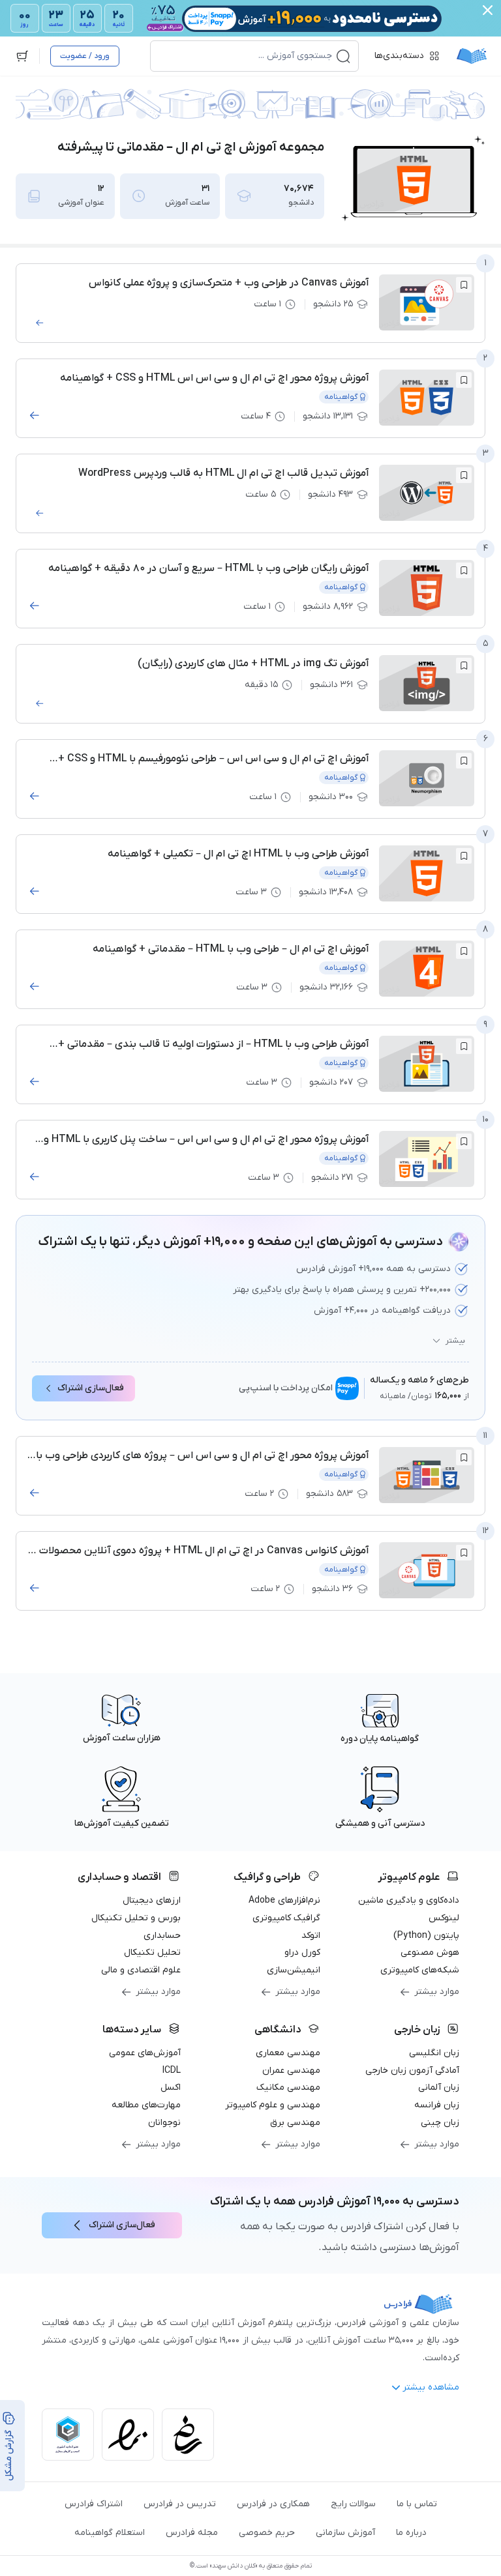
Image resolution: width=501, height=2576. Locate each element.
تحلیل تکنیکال (152, 1953)
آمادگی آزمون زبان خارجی (412, 2071)
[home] (472, 56)
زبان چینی (440, 2123)
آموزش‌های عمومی (145, 2053)
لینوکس (444, 1918)
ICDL (172, 2071)
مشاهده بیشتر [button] (431, 2387)
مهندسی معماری (288, 2053)
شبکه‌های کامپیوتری (420, 1970)
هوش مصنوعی (430, 1953)
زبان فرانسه (437, 2105)
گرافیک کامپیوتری (286, 1918)
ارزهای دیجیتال (152, 1900)
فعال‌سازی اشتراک (91, 1388)
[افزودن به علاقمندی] (464, 285)
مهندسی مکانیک (288, 2087)
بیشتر (455, 1341)
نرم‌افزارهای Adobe (284, 1900)
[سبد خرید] (22, 56)
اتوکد (311, 1936)
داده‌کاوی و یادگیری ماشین (409, 1900)
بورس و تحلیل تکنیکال (136, 1918)
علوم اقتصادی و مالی (141, 1970)
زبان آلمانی (439, 2087)
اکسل (171, 2087)
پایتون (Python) (426, 1936)
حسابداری (162, 1936)
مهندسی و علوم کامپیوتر (273, 2105)
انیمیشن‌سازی (294, 1970)
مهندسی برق (295, 2123)
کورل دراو (302, 1953)
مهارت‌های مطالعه (146, 2105)
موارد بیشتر (437, 1992)
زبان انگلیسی (434, 2053)
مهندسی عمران (291, 2071)
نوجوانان (164, 2123)
